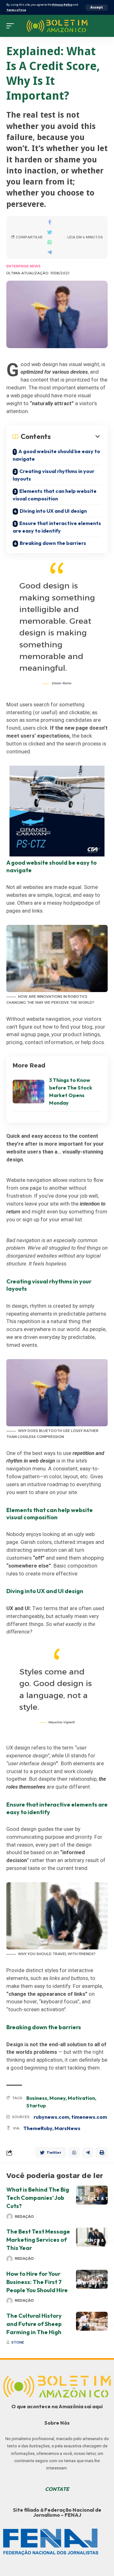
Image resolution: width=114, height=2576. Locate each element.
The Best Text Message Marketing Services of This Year (38, 2240)
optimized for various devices (54, 372)
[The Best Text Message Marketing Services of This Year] (92, 2237)
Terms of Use (16, 10)
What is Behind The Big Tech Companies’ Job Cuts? (38, 2198)
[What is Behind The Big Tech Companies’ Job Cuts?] (92, 2195)
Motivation (81, 2098)
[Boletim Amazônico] (57, 26)
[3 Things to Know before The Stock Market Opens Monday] (28, 1092)
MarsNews (67, 2128)
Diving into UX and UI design (53, 511)
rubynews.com (51, 2117)
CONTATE (57, 2489)
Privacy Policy (62, 5)
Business (37, 2098)
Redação (24, 2217)
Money (57, 2098)
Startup (36, 2106)
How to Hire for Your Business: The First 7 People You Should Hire (37, 2282)
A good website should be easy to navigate (56, 455)
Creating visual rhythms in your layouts (54, 475)
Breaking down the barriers (53, 543)
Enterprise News (23, 266)
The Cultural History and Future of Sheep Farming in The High (34, 2324)
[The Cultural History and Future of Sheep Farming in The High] (92, 2321)
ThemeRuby (38, 2128)
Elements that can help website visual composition (55, 495)
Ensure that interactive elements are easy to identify (57, 527)
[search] (103, 26)
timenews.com (89, 2117)
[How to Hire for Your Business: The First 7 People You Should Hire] (92, 2279)
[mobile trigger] (12, 26)
